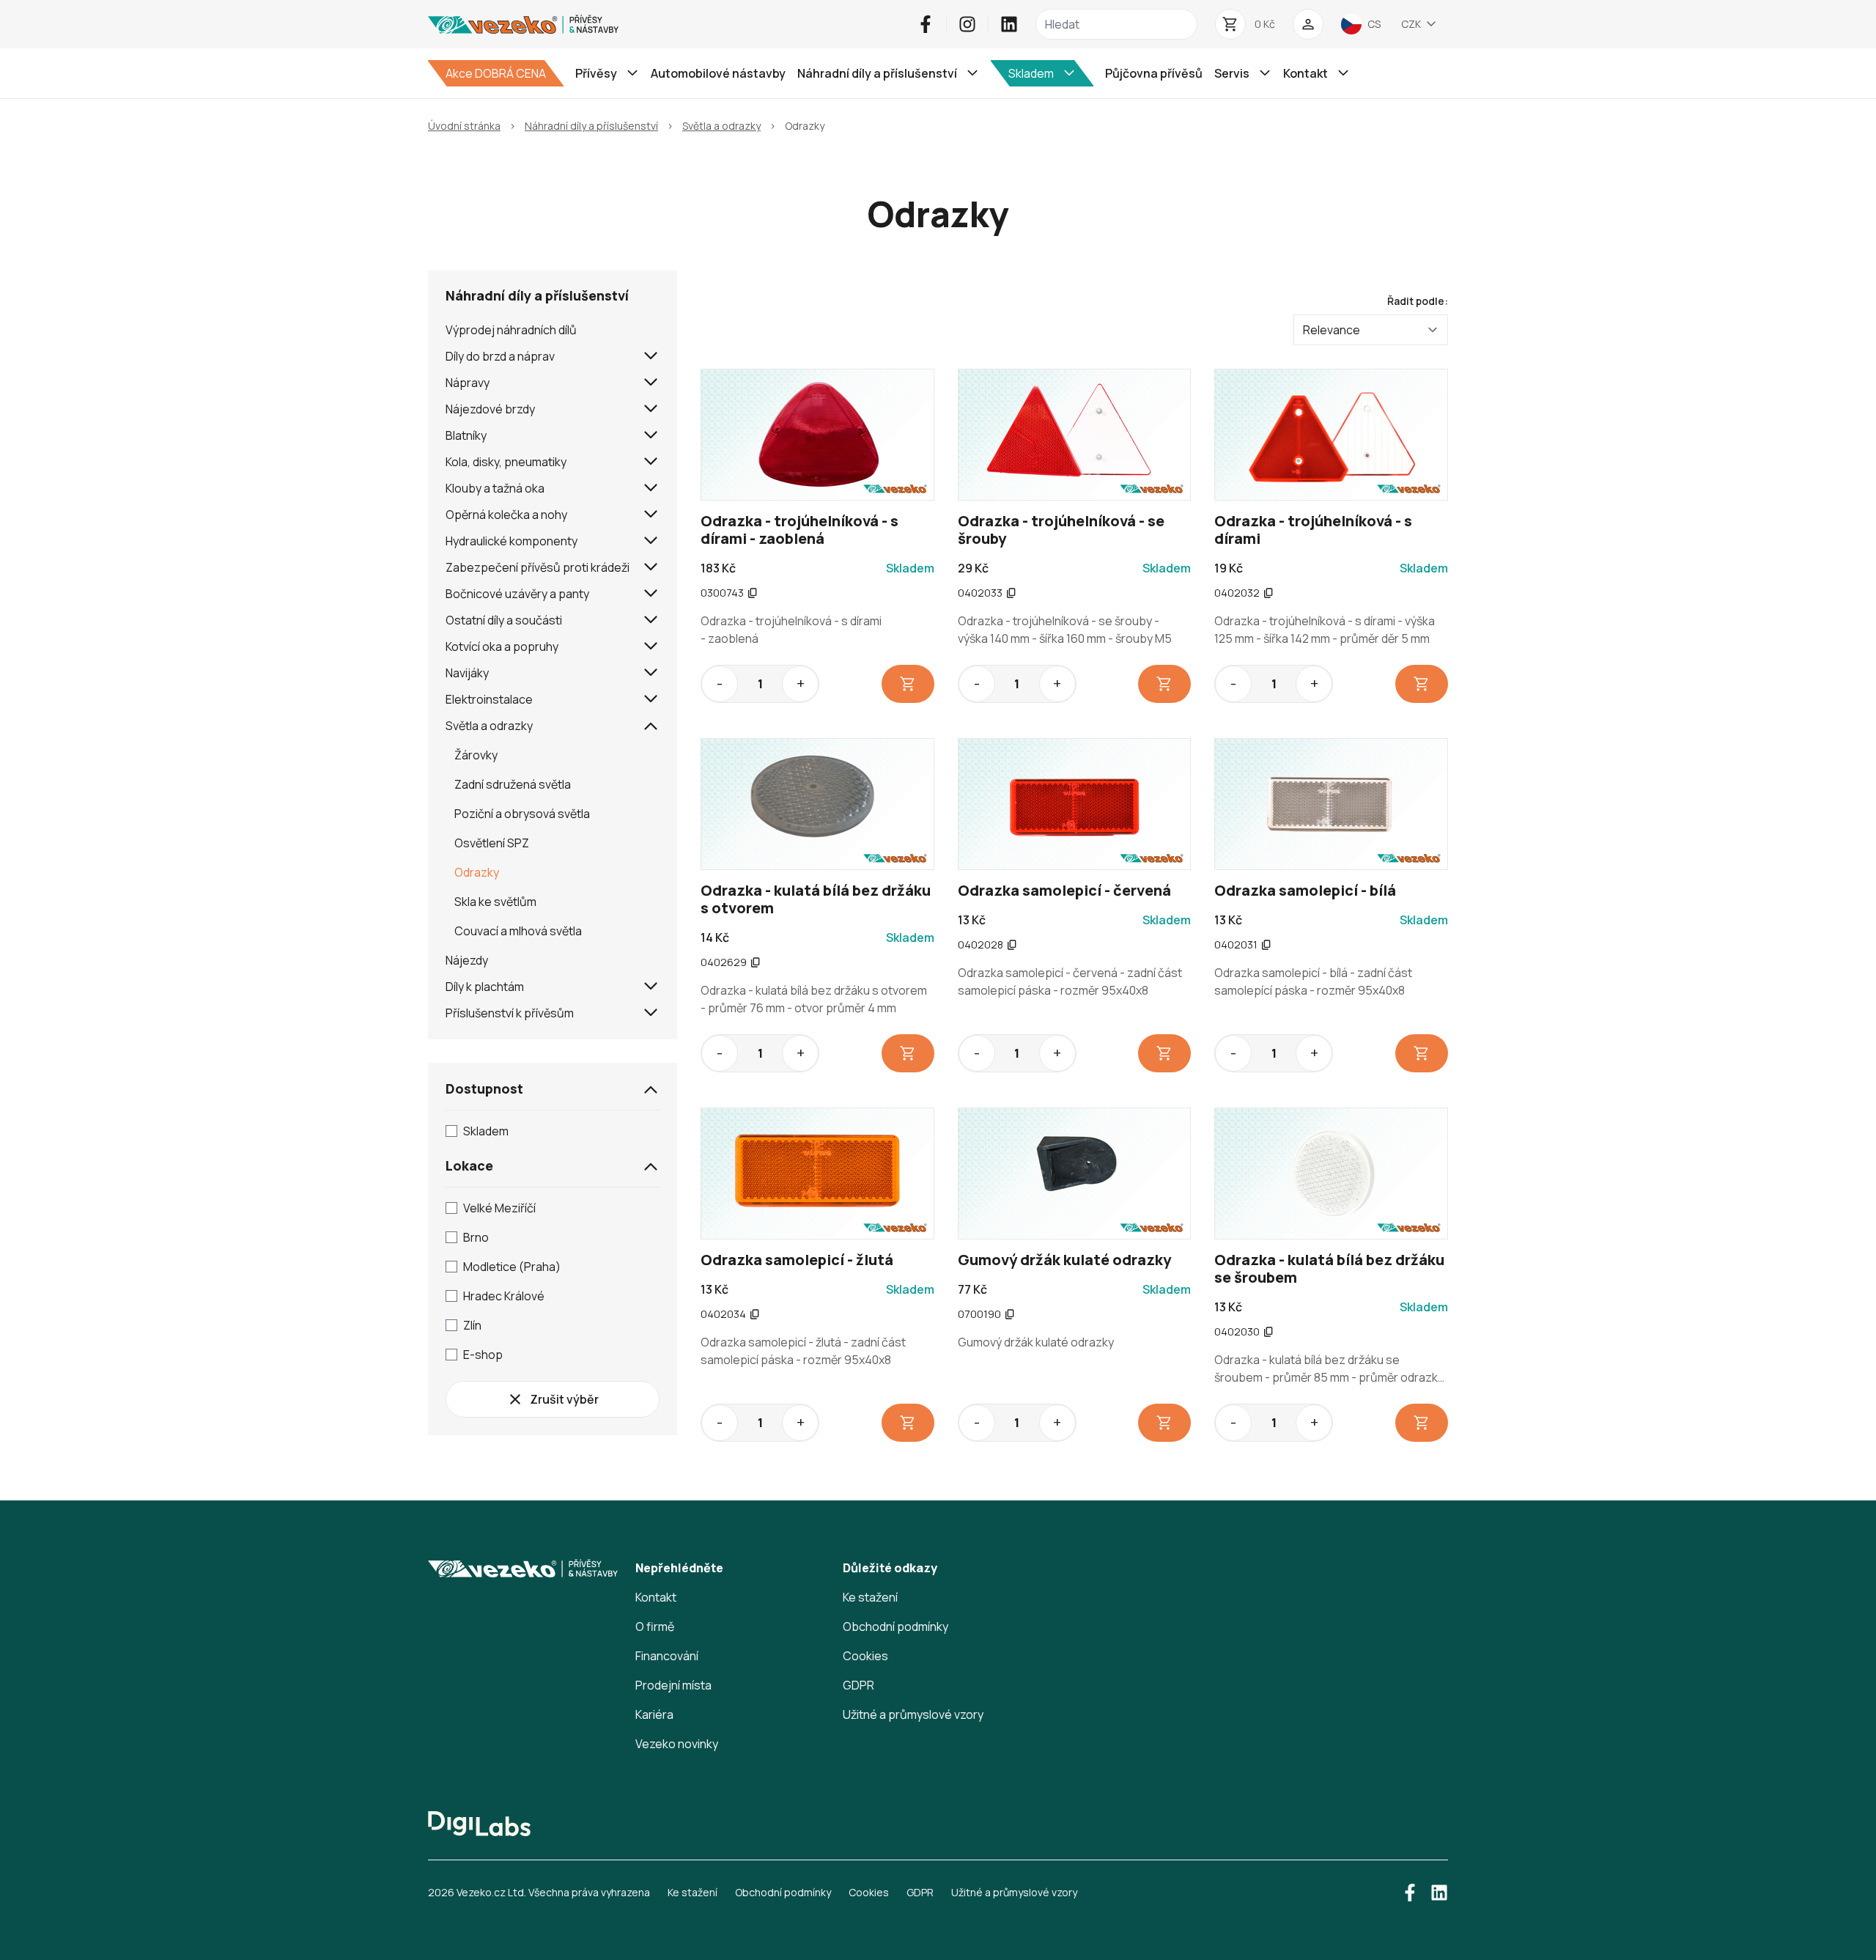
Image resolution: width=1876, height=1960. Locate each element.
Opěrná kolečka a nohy (506, 515)
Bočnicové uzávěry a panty (517, 594)
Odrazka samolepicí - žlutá (797, 1260)
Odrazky (477, 872)
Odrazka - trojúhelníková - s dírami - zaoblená (799, 530)
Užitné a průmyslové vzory (913, 1714)
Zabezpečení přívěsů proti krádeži (538, 567)
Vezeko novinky (677, 1744)
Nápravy (468, 383)
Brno (476, 1237)
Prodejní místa (673, 1685)
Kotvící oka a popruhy (502, 646)
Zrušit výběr (564, 1399)
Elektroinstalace (489, 699)
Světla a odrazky (721, 126)
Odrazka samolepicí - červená (1064, 890)
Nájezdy (467, 960)
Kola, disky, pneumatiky (506, 462)
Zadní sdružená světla (513, 784)
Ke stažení (870, 1597)
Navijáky (467, 673)
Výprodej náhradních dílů (511, 330)
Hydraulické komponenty (512, 541)
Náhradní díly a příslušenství (591, 126)
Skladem (486, 1131)
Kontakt (656, 1597)
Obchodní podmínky (895, 1626)
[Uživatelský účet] (1308, 24)
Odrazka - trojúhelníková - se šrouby (1061, 530)
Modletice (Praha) (512, 1267)
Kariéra (654, 1714)
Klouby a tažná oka (495, 488)
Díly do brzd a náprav (500, 356)
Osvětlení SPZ (492, 843)
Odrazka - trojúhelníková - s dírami (1313, 530)
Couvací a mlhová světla (518, 931)
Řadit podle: (1418, 301)
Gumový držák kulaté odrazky (1064, 1260)
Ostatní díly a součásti (504, 620)
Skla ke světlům (495, 902)
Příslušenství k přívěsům (510, 1013)
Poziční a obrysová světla (522, 814)
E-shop (483, 1355)
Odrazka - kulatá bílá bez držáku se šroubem (1329, 1268)
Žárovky (476, 755)
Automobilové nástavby (718, 73)
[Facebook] (926, 24)
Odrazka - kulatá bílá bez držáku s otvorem (816, 899)
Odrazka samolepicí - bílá (1305, 890)
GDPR (858, 1685)
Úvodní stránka (464, 126)
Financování (667, 1656)
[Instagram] (967, 24)
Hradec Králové (504, 1296)
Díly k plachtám (485, 987)
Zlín (472, 1325)
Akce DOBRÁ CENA (496, 73)
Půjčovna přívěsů (1154, 73)
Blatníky (466, 435)
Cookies (865, 1656)
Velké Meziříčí (499, 1208)
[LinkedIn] (1009, 24)
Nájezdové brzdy (490, 409)
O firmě (655, 1626)
